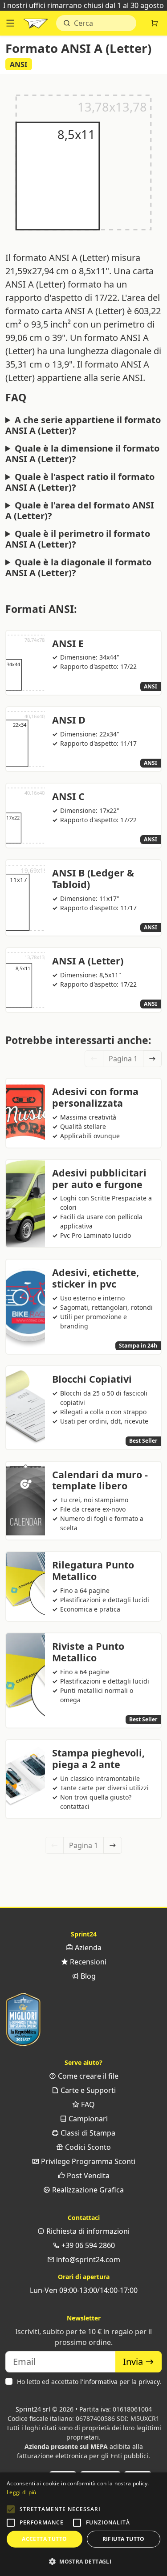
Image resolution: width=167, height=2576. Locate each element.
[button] (11, 2509)
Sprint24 (36, 25)
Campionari (87, 2119)
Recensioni (87, 1962)
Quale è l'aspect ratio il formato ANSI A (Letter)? (80, 482)
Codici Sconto (87, 2147)
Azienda (87, 1948)
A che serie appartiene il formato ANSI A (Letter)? (83, 425)
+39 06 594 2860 (87, 2245)
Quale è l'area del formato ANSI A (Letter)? (80, 511)
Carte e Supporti (87, 2090)
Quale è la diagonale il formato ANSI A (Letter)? (78, 568)
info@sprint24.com (87, 2260)
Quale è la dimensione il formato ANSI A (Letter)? (82, 454)
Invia (134, 2362)
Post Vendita (87, 2176)
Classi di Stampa (87, 2133)
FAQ (87, 2104)
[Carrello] (155, 23)
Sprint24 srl (33, 2409)
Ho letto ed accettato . (89, 2382)
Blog (87, 1976)
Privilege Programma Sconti (87, 2161)
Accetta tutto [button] (44, 2539)
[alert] (83, 2524)
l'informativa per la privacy (120, 2382)
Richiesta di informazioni (87, 2231)
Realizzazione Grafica (87, 2190)
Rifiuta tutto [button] (124, 2539)
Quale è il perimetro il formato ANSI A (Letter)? (78, 539)
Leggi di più (22, 2492)
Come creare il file (87, 2076)
